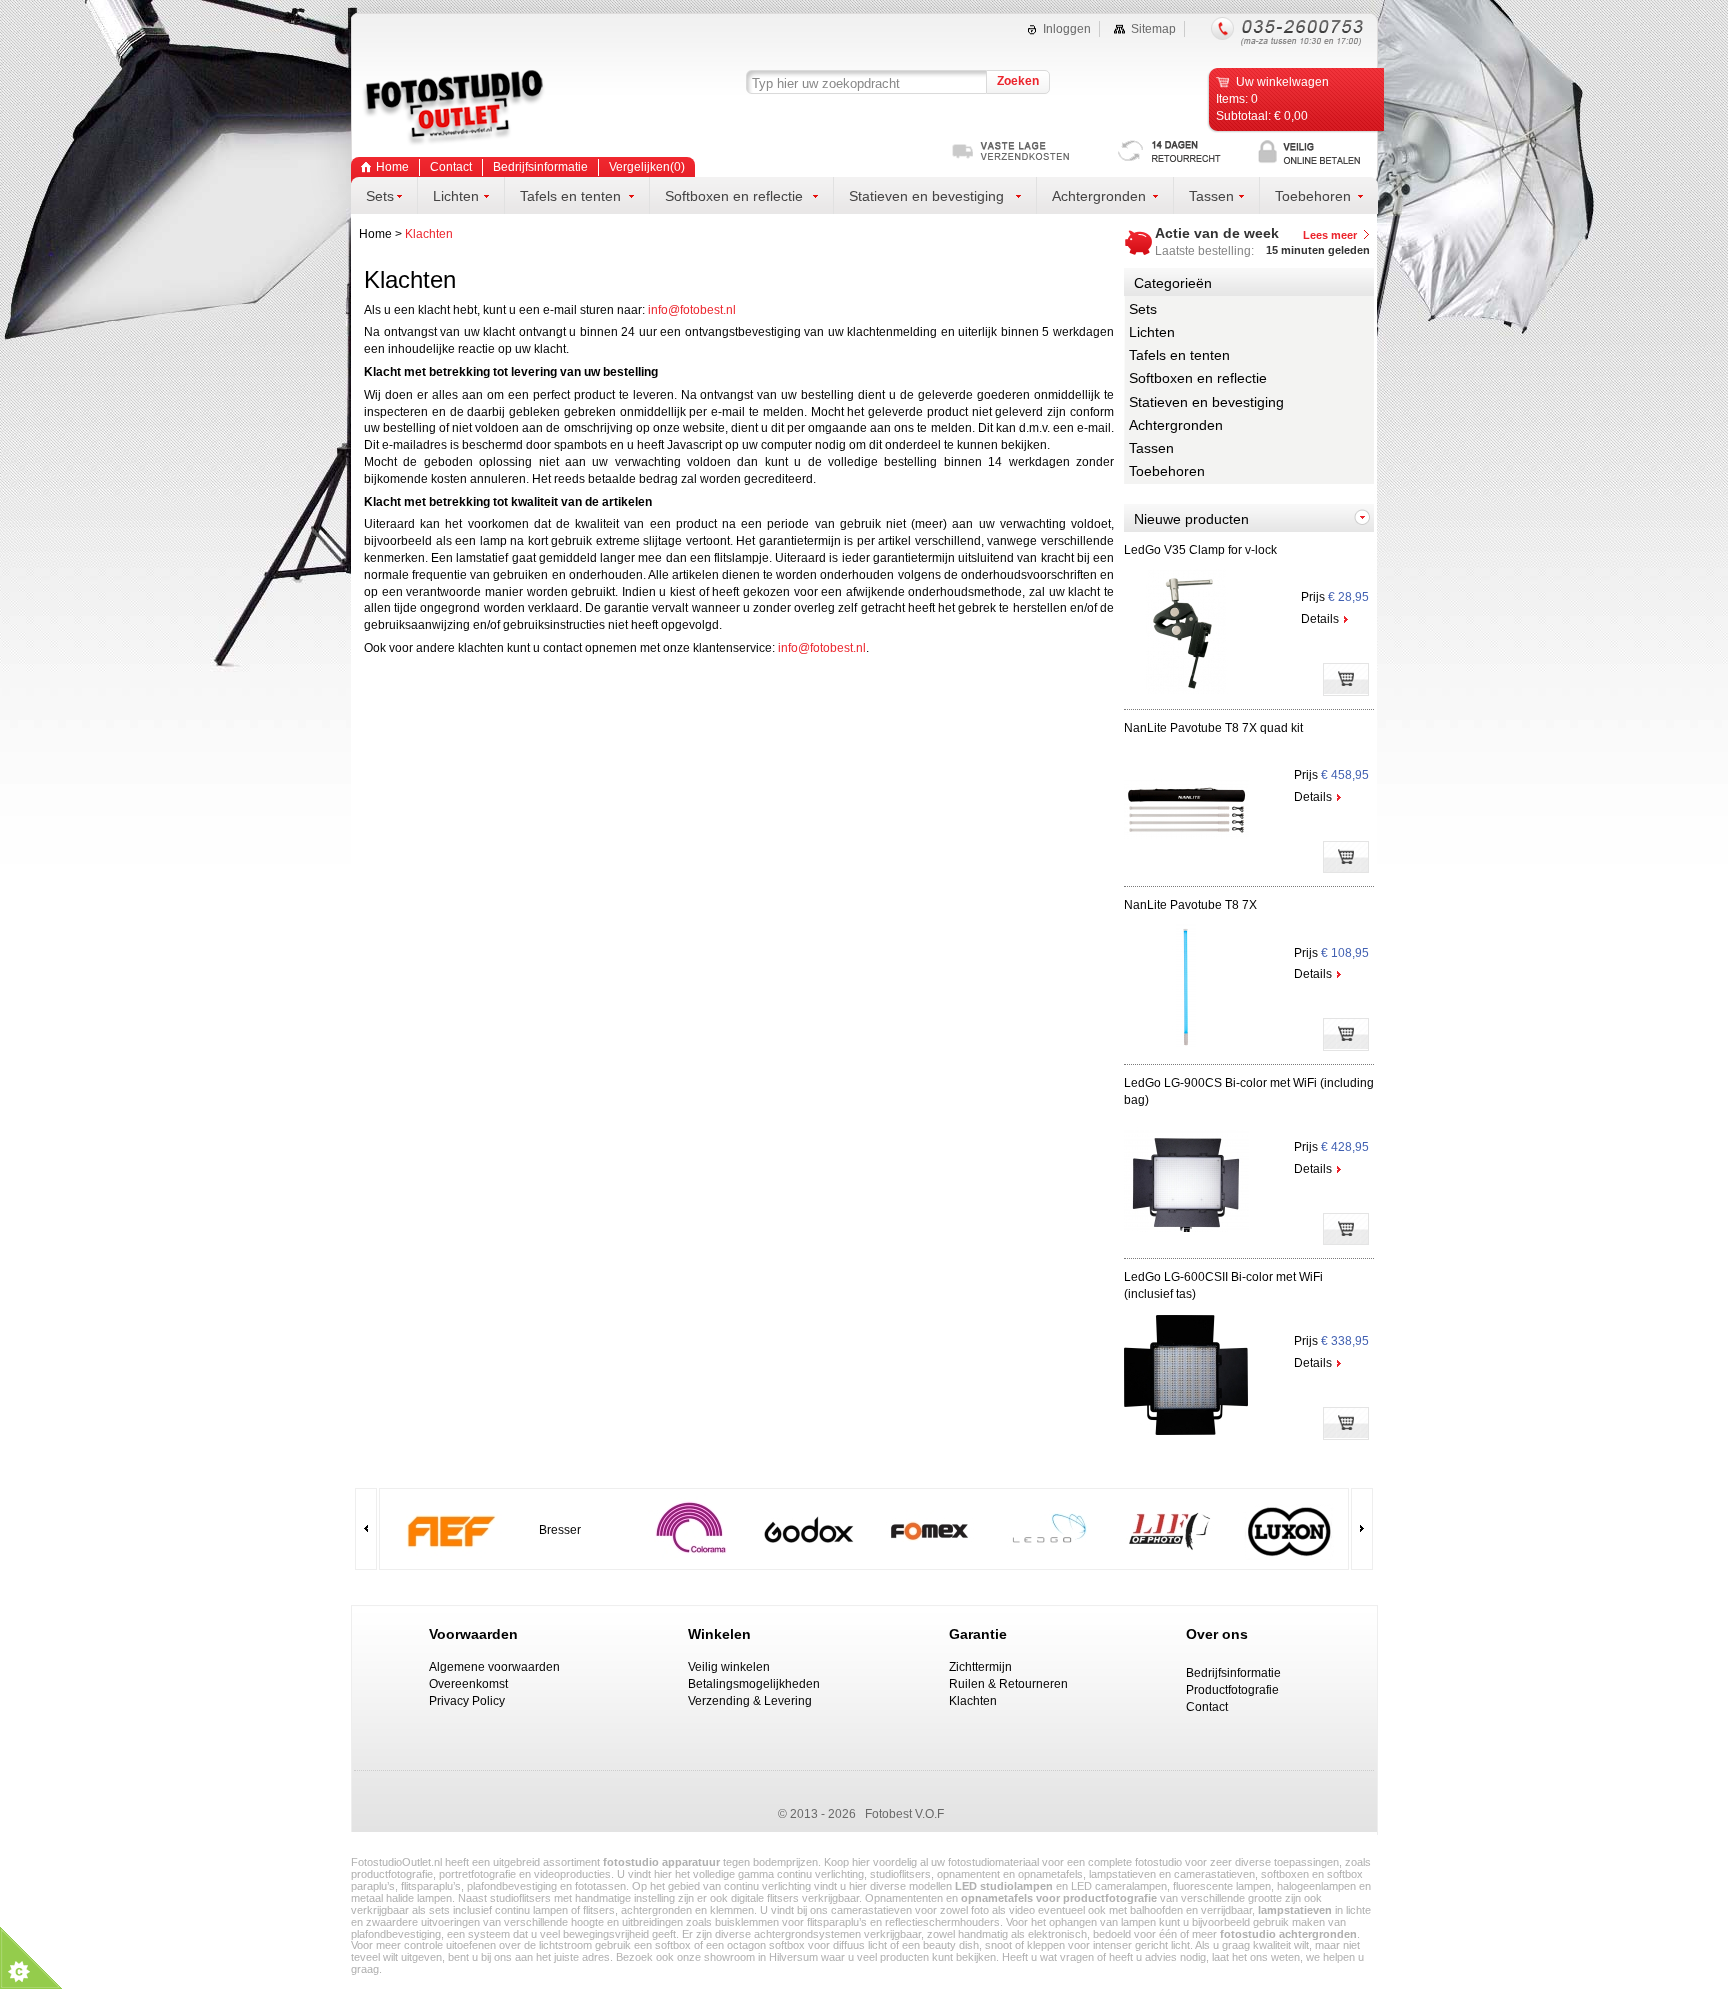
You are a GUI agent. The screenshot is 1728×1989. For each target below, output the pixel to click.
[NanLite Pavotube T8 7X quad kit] (1186, 868)
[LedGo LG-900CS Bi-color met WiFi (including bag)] (1186, 1240)
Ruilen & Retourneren (1008, 1684)
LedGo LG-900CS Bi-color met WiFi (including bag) (1249, 1091)
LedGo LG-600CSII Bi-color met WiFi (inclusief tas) (1223, 1285)
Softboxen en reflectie (1198, 378)
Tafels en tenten (1179, 355)
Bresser (560, 1530)
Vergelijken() (647, 167)
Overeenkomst (468, 1684)
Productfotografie (1232, 1690)
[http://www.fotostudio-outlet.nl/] (491, 108)
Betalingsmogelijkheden (754, 1684)
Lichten (1152, 332)
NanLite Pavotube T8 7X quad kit (1213, 728)
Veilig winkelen (729, 1667)
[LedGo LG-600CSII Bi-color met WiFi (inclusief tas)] (1186, 1434)
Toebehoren (1167, 471)
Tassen (1151, 448)
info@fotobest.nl (692, 310)
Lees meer (1330, 235)
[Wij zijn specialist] (1178, 152)
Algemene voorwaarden (494, 1667)
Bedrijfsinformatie (540, 167)
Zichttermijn (980, 1667)
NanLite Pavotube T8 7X (1190, 905)
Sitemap (1153, 29)
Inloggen (1067, 29)
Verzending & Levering (750, 1701)
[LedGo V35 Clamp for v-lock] (1186, 690)
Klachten (429, 234)
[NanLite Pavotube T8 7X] (1186, 1045)
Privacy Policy (467, 1701)
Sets (1143, 309)
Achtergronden (1176, 425)
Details (1320, 619)
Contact (451, 167)
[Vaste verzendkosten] (1036, 152)
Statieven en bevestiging (1206, 402)
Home (375, 234)
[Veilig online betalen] (1318, 152)
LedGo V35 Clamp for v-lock (1200, 550)
